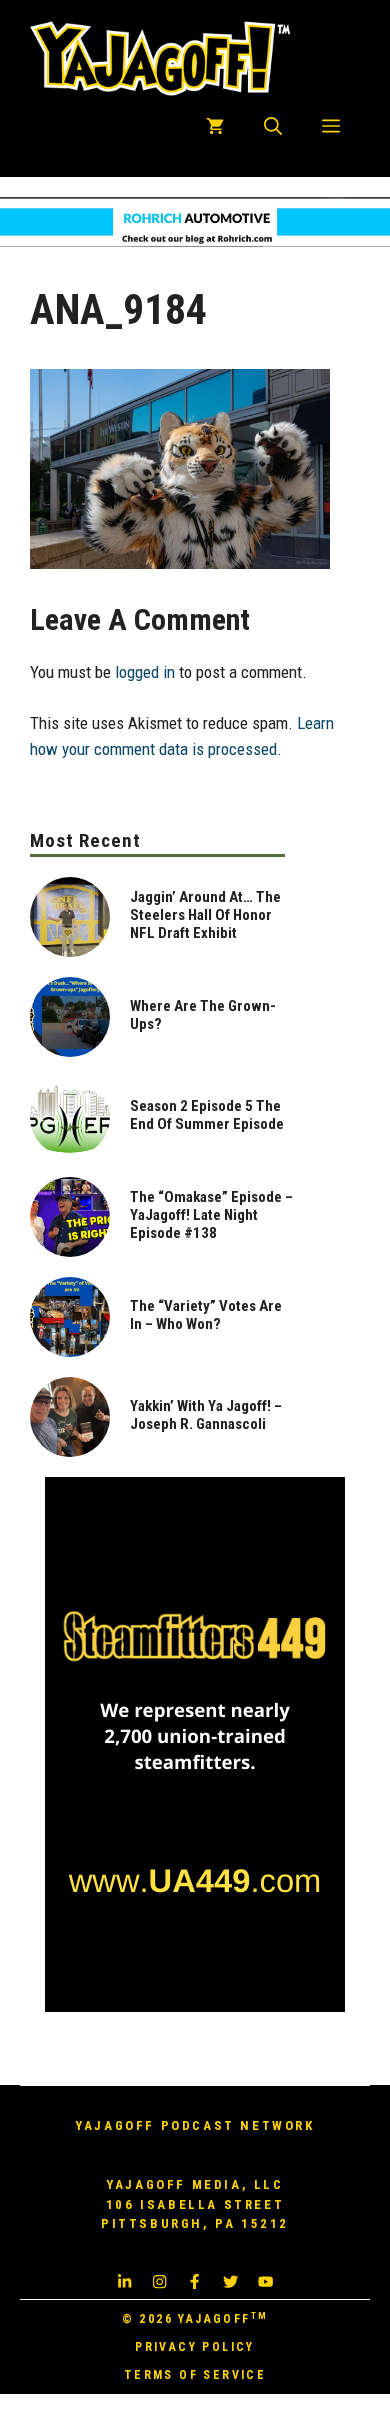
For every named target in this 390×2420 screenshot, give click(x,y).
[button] (273, 127)
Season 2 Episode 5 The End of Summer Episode (207, 1115)
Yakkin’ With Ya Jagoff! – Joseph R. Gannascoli (206, 1415)
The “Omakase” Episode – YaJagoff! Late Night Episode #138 (211, 1215)
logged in (145, 672)
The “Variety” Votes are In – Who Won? (206, 1315)
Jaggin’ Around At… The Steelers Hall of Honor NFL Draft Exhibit (205, 915)
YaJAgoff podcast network (194, 2125)
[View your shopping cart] (215, 127)
